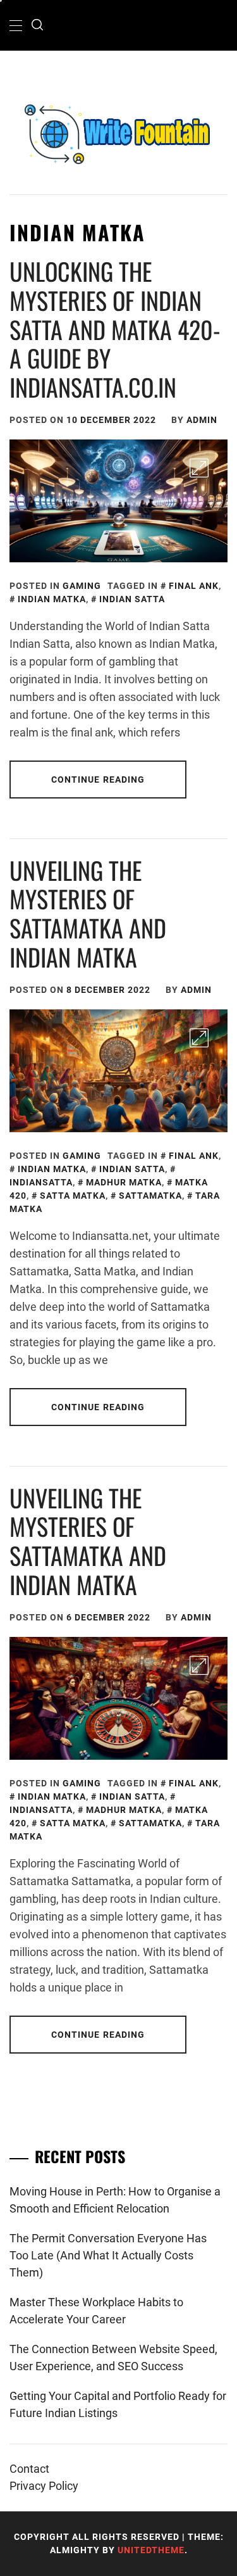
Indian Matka (52, 599)
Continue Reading (98, 780)
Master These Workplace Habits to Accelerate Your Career (96, 2311)
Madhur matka (124, 1182)
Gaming (82, 586)
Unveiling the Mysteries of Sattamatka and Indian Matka (88, 913)
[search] (37, 25)
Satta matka (73, 1196)
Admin (202, 420)
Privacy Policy (44, 2486)
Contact (29, 2469)
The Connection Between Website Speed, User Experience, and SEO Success (113, 2358)
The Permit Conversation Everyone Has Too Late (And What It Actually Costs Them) (108, 2255)
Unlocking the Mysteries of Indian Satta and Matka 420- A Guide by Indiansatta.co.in (115, 329)
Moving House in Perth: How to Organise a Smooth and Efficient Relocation (115, 2200)
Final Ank (194, 586)
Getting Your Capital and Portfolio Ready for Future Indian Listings (118, 2404)
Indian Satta (132, 599)
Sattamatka (150, 1196)
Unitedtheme (151, 2550)
